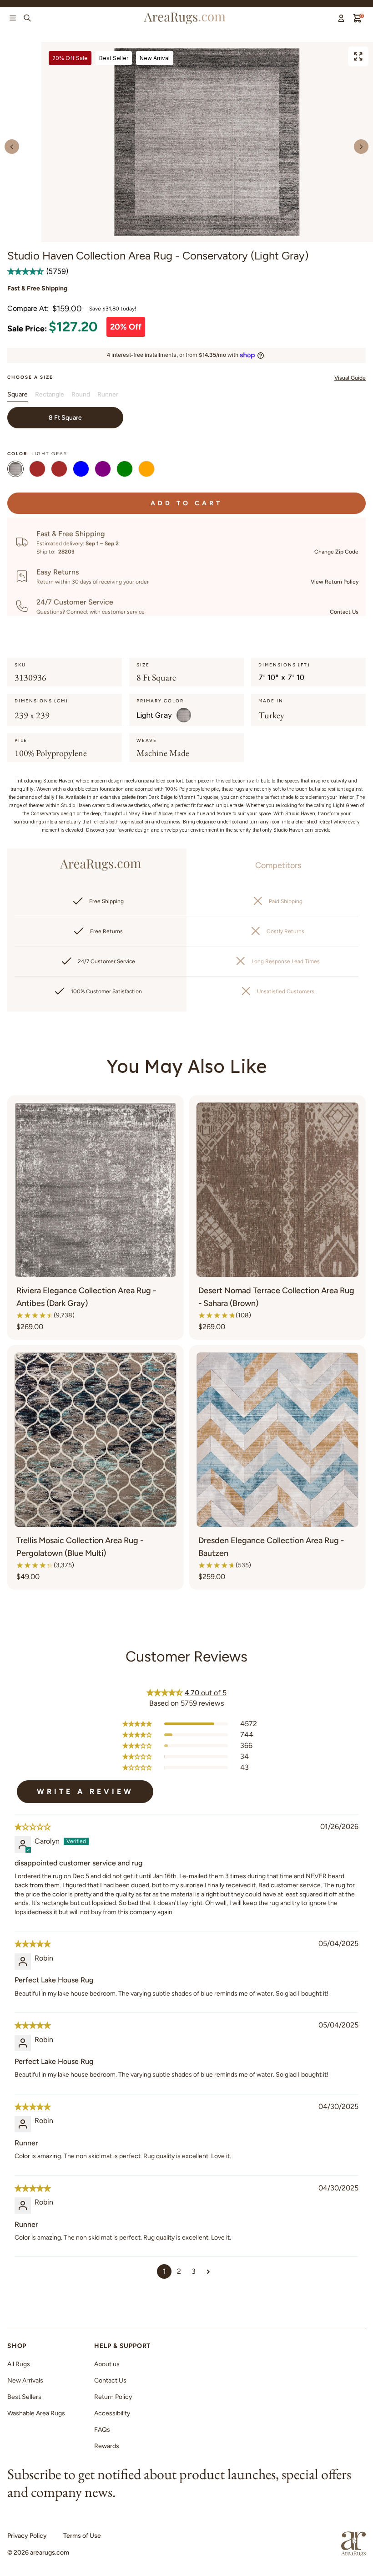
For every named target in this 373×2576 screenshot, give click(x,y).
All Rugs (19, 2364)
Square (18, 394)
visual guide (350, 378)
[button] (27, 271)
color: (37, 454)
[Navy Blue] (81, 470)
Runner (108, 394)
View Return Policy (335, 582)
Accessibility (112, 2413)
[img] (33, 1827)
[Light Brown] (59, 470)
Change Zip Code (336, 552)
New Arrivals (25, 2380)
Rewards (107, 2446)
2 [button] (179, 2271)
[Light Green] (125, 470)
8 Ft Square (65, 418)
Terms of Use (82, 2536)
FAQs (102, 2430)
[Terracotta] (146, 470)
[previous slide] (12, 147)
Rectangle (50, 394)
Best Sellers (24, 2397)
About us (107, 2364)
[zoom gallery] (358, 56)
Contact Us (344, 612)
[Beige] (37, 470)
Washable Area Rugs (36, 2413)
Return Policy (113, 2397)
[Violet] (103, 470)
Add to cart (186, 503)
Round (81, 394)
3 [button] (194, 2271)
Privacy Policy (27, 2536)
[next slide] (361, 147)
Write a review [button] (85, 1791)
